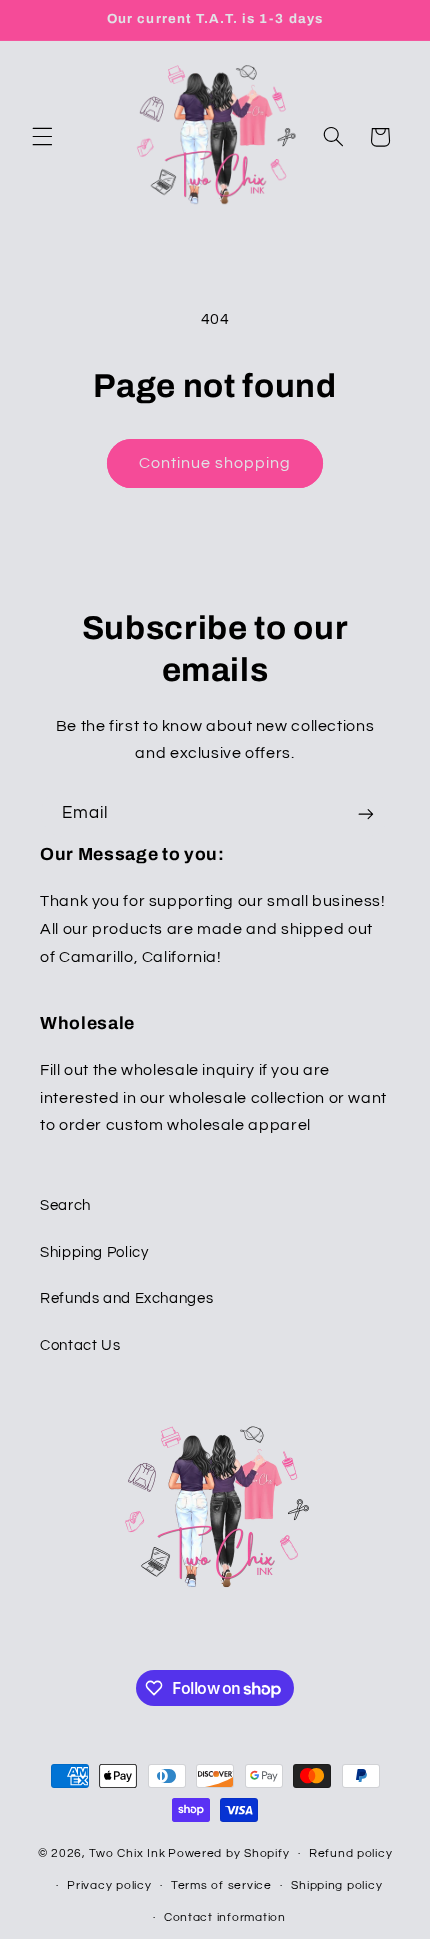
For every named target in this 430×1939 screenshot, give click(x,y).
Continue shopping (215, 463)
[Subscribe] (366, 813)
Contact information (225, 1917)
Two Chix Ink (127, 1853)
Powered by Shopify (228, 1853)
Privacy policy (109, 1885)
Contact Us (80, 1345)
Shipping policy (336, 1885)
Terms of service (221, 1885)
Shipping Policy (94, 1252)
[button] (42, 137)
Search (65, 1205)
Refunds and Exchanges (126, 1298)
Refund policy (351, 1853)
